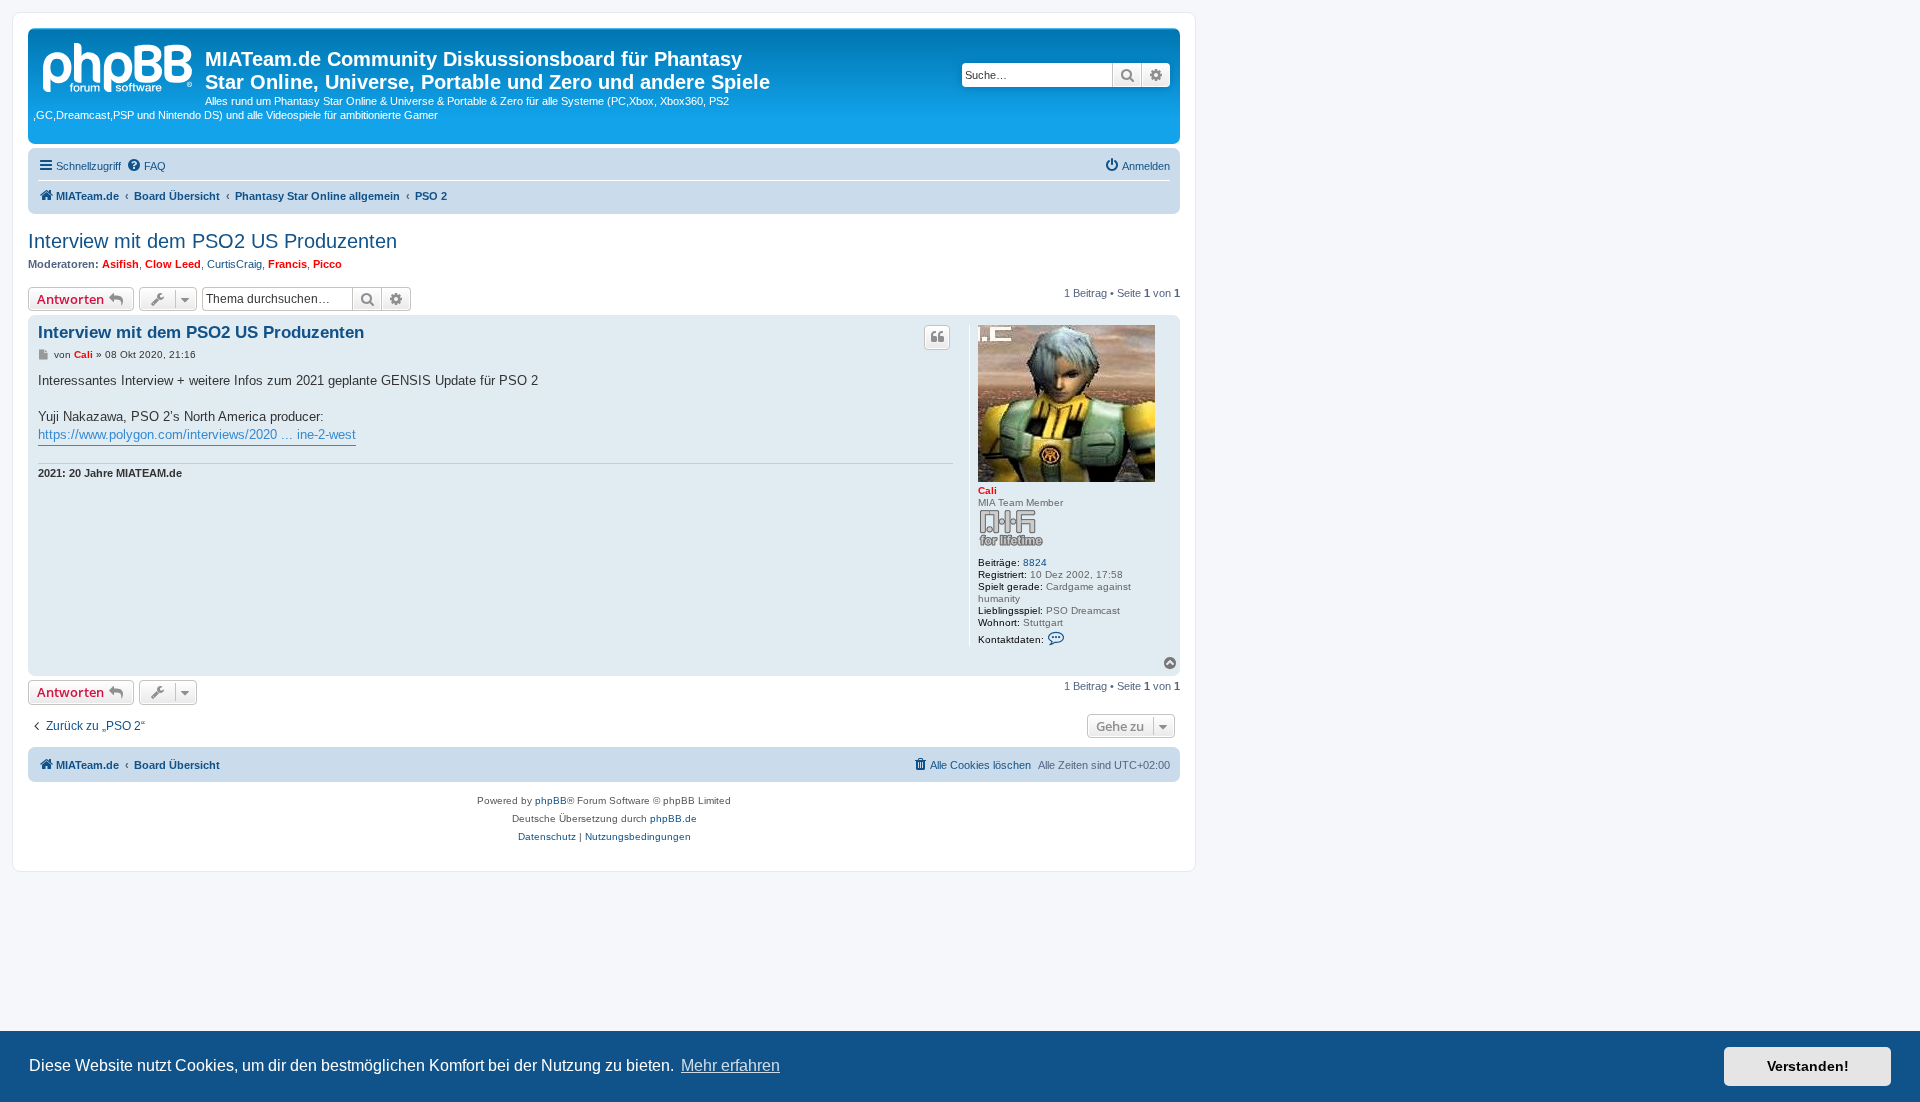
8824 (1035, 562)
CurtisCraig (234, 264)
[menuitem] (146, 166)
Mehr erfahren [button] (730, 1065)
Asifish (120, 264)
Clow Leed (173, 264)
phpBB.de (673, 818)
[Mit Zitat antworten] (937, 337)
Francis (287, 264)
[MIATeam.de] (119, 65)
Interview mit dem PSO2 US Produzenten (212, 241)
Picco (327, 264)
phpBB (551, 800)
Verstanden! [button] (1808, 1066)
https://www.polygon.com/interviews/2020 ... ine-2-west (197, 434)
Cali (987, 490)
